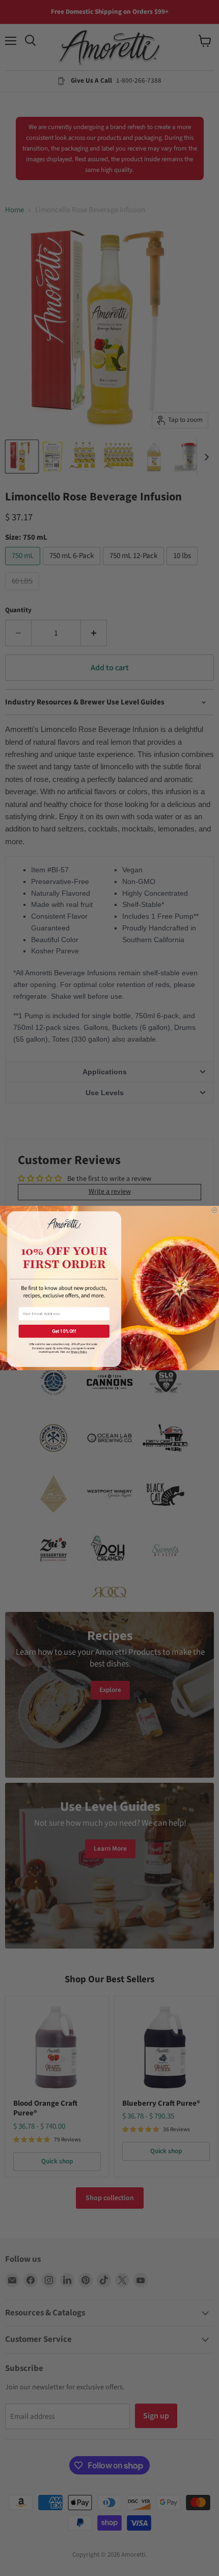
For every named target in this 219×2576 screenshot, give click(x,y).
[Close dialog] (215, 1210)
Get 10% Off (64, 1331)
